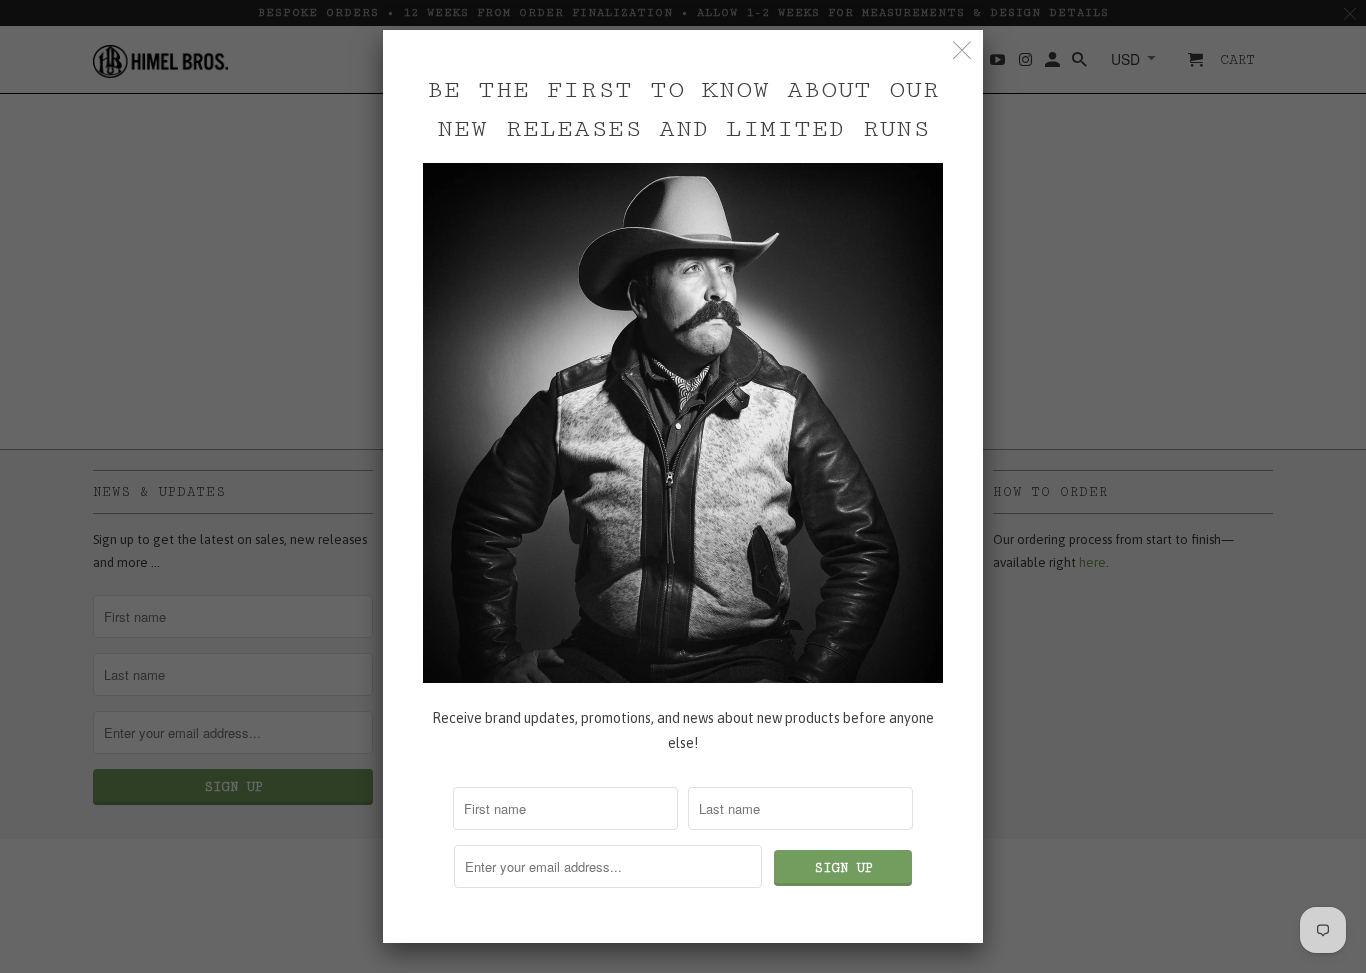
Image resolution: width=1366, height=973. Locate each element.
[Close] (962, 50)
